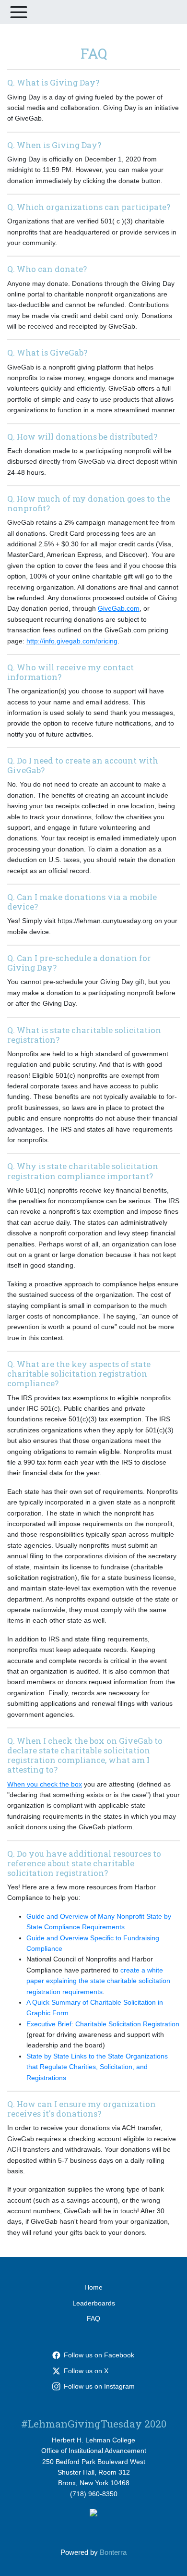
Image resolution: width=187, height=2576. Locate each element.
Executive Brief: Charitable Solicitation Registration (103, 2024)
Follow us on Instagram (99, 2386)
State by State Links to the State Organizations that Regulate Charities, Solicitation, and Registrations (97, 2067)
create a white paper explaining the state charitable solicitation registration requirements (98, 1981)
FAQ (93, 2318)
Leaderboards (94, 2303)
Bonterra (113, 2552)
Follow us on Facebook (99, 2355)
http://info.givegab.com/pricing (72, 641)
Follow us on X (86, 2371)
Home (93, 2287)
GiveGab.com (119, 608)
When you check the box (45, 1784)
